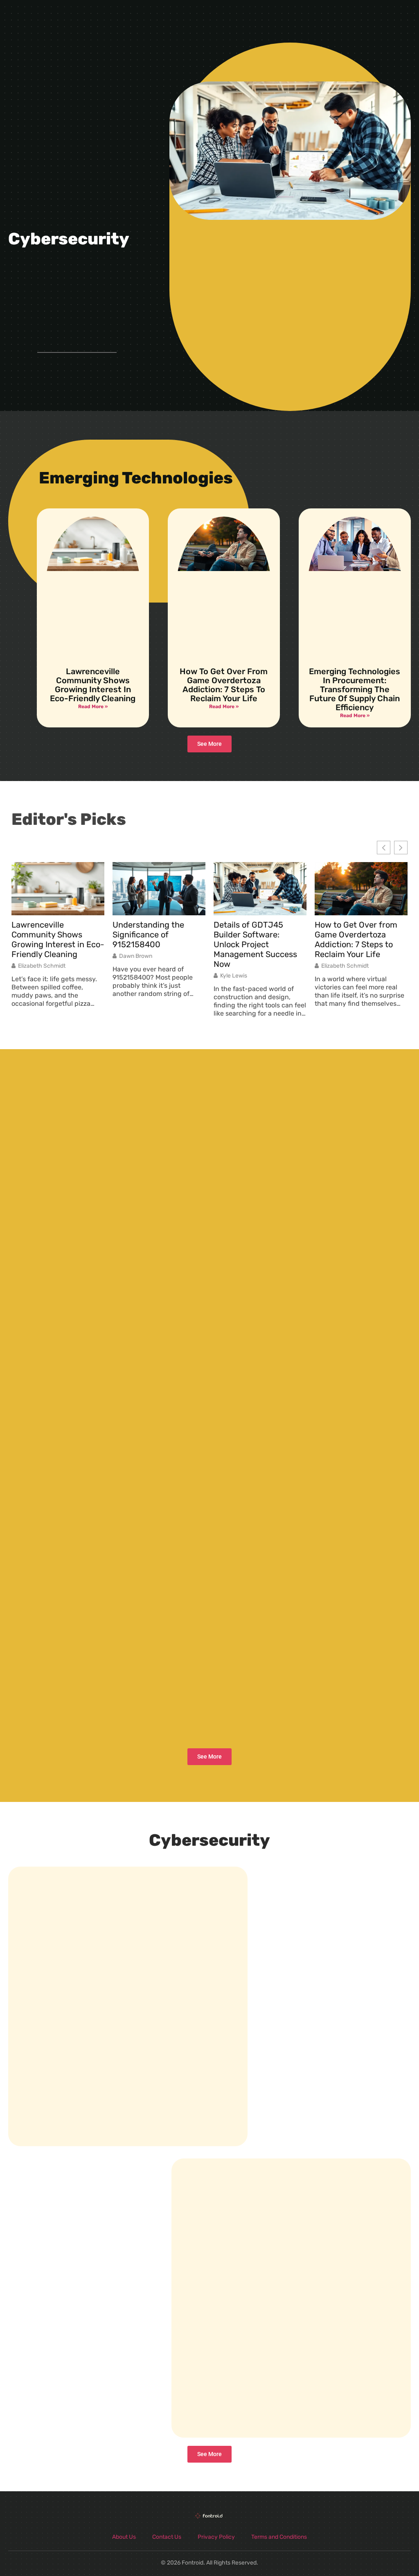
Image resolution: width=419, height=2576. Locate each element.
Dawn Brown (136, 956)
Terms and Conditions (279, 2537)
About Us (124, 2537)
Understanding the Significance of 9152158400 (148, 935)
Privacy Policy (216, 2537)
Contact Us (167, 2537)
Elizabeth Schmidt (42, 966)
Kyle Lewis (234, 976)
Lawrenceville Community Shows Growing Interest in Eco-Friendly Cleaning (93, 685)
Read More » (93, 707)
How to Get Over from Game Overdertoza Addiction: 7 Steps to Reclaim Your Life (224, 685)
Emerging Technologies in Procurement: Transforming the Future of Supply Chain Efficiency (355, 689)
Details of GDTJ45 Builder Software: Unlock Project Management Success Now (255, 944)
